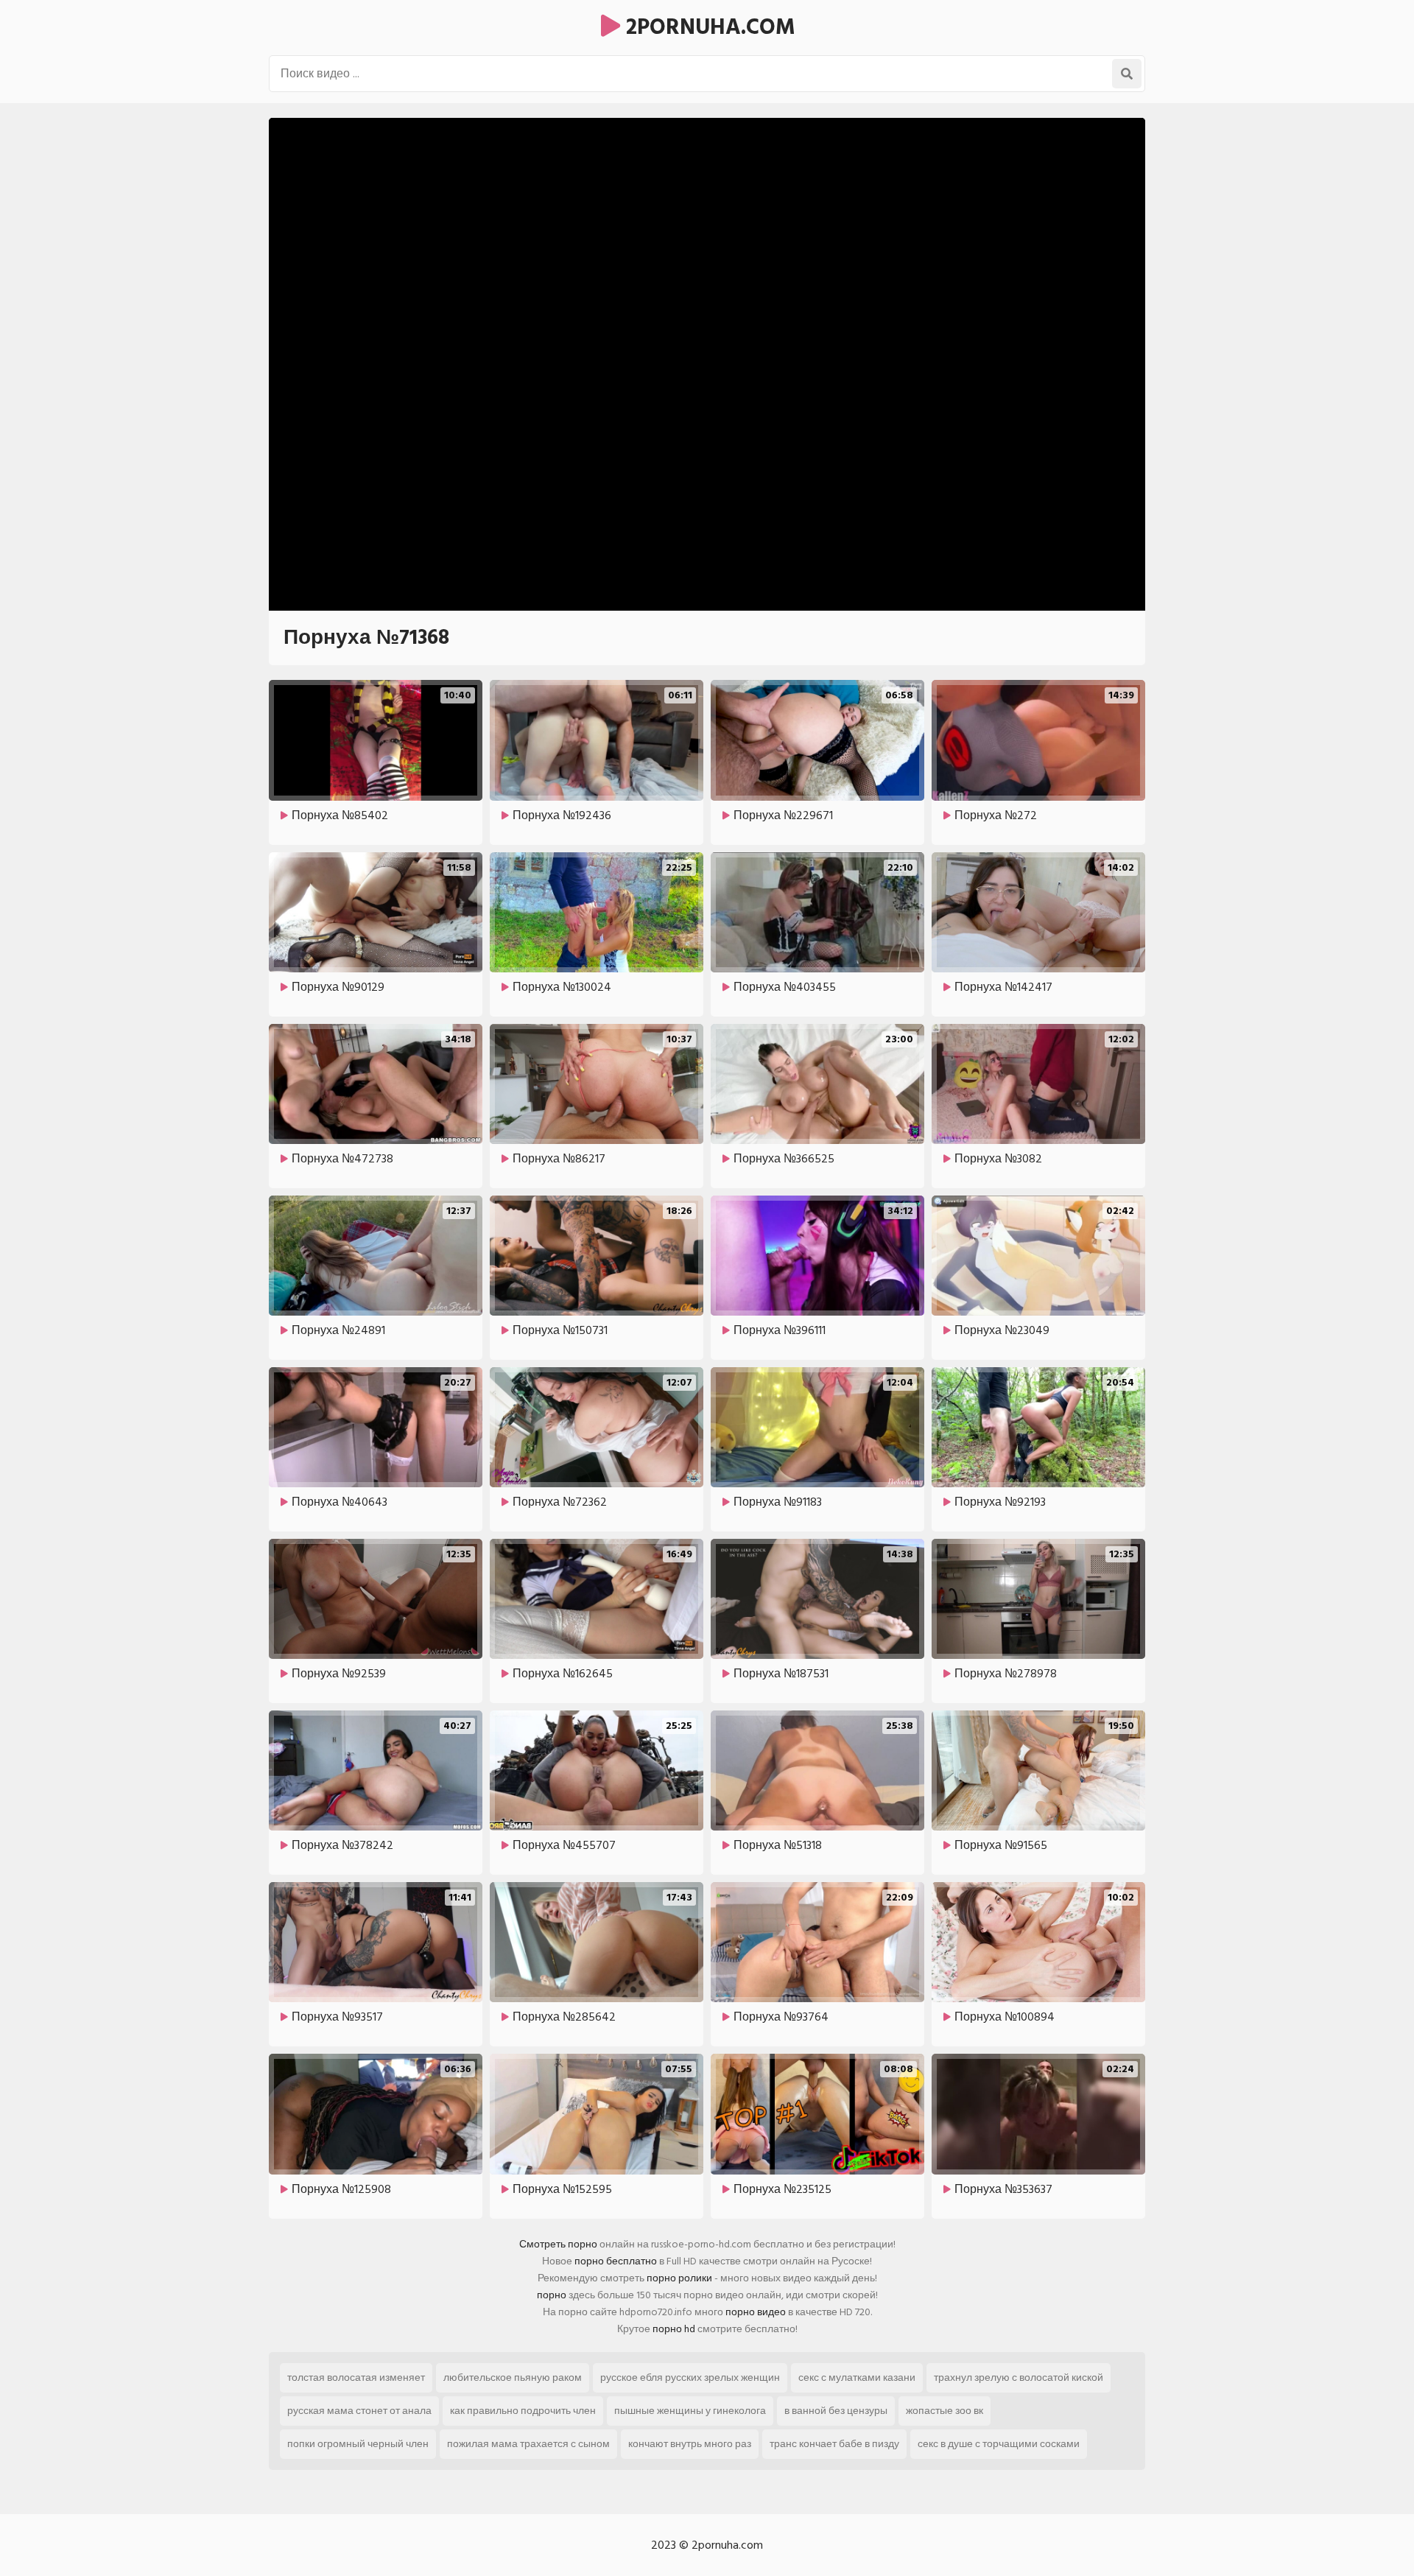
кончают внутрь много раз (690, 2444)
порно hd (674, 2329)
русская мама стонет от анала (359, 2411)
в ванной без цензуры (836, 2411)
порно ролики (679, 2278)
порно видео (756, 2312)
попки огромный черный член (358, 2444)
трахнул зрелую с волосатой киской (1019, 2377)
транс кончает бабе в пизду (834, 2444)
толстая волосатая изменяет (356, 2377)
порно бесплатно (616, 2261)
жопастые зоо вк (945, 2411)
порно (552, 2295)
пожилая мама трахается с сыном (528, 2444)
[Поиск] (1127, 74)
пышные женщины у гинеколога (690, 2411)
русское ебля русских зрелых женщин (690, 2377)
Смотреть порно (558, 2244)
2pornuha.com (708, 27)
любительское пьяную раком (513, 2377)
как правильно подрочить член (523, 2411)
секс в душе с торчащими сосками (999, 2444)
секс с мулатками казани (857, 2377)
